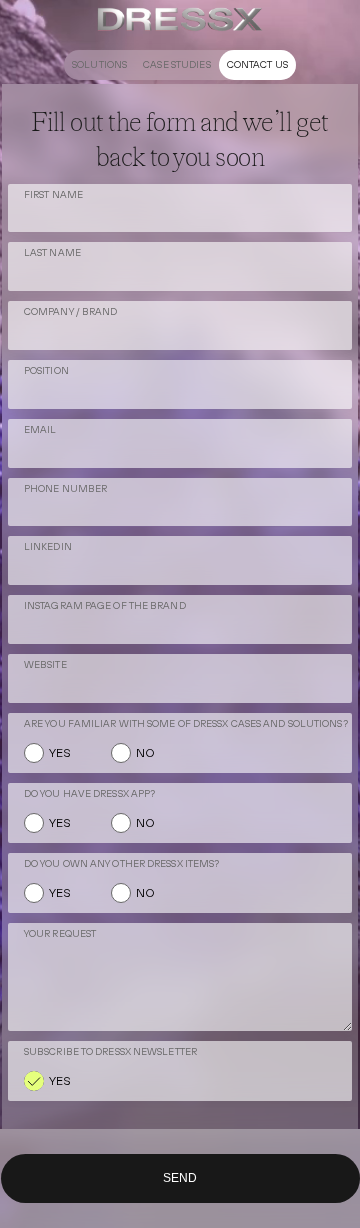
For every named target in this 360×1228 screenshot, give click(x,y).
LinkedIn (48, 546)
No (145, 753)
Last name (52, 252)
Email (40, 429)
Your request (60, 933)
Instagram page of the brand (105, 605)
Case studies (176, 64)
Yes (60, 753)
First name (53, 194)
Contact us (257, 64)
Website (45, 664)
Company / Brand (71, 311)
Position (46, 370)
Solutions (99, 64)
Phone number (65, 488)
